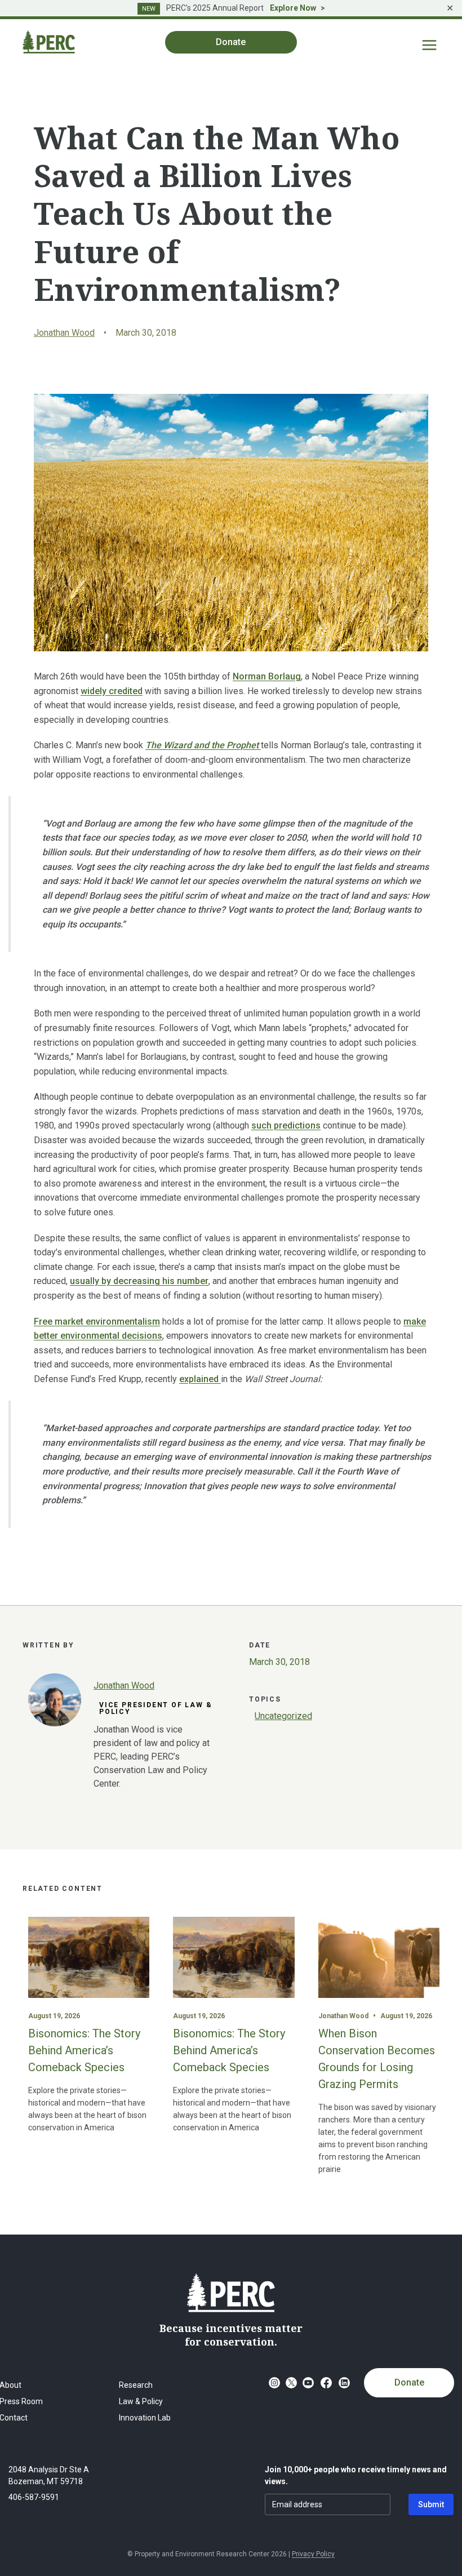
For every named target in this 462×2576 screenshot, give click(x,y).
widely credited (112, 691)
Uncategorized (283, 1716)
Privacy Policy (313, 2554)
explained (200, 1379)
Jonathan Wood (64, 333)
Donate (409, 2382)
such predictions (286, 1125)
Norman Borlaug (267, 676)
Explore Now (293, 8)
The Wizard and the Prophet (203, 745)
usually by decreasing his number (139, 1281)
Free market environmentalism (97, 1322)
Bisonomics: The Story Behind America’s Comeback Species (84, 2050)
